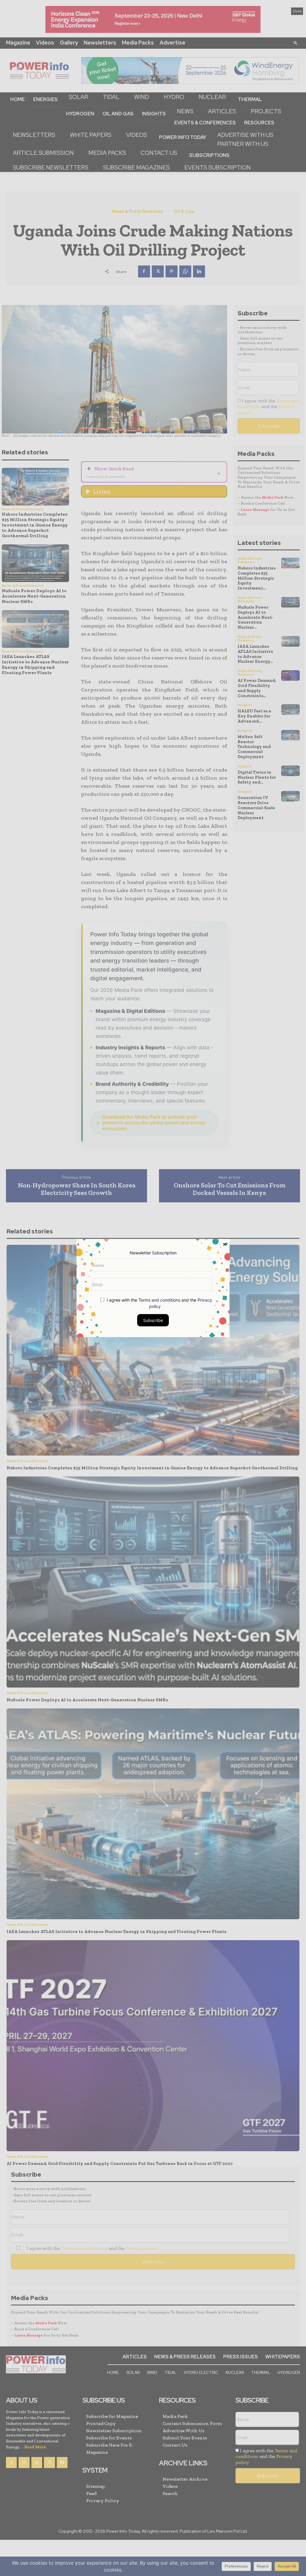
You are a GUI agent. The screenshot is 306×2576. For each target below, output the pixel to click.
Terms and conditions (159, 1300)
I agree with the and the (159, 1303)
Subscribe (153, 1320)
